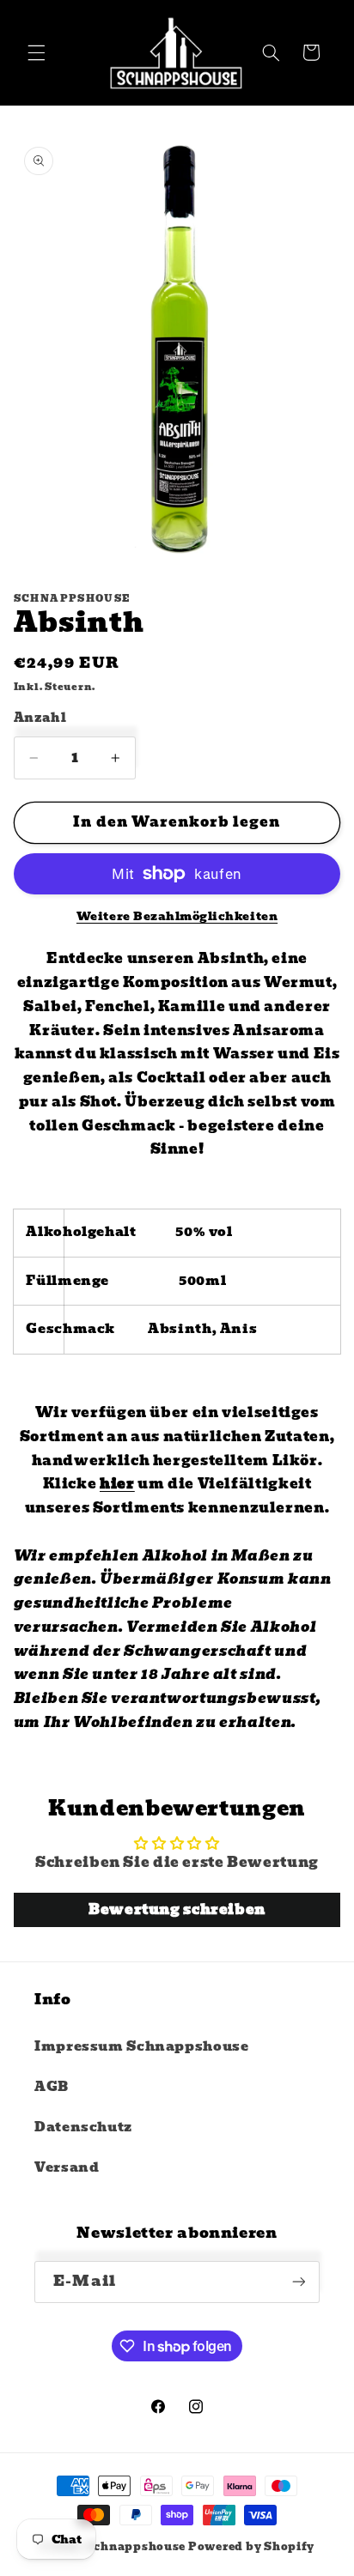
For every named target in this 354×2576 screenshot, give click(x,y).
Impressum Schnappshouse (142, 2046)
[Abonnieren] (298, 2282)
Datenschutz (83, 2127)
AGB (52, 2087)
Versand (67, 2167)
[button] (36, 52)
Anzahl (40, 718)
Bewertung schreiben (177, 1909)
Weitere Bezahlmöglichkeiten (177, 917)
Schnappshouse (136, 2547)
